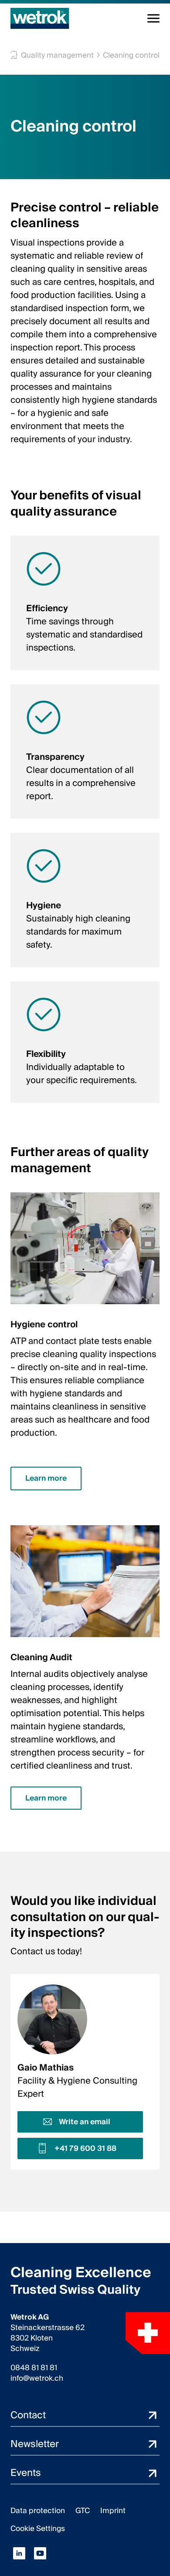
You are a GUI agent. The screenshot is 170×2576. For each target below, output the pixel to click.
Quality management (57, 55)
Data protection (38, 2511)
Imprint (113, 2511)
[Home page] (40, 18)
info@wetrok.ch (37, 2379)
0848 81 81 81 (34, 2368)
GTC (83, 2511)
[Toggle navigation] (153, 18)
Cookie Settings (38, 2529)
